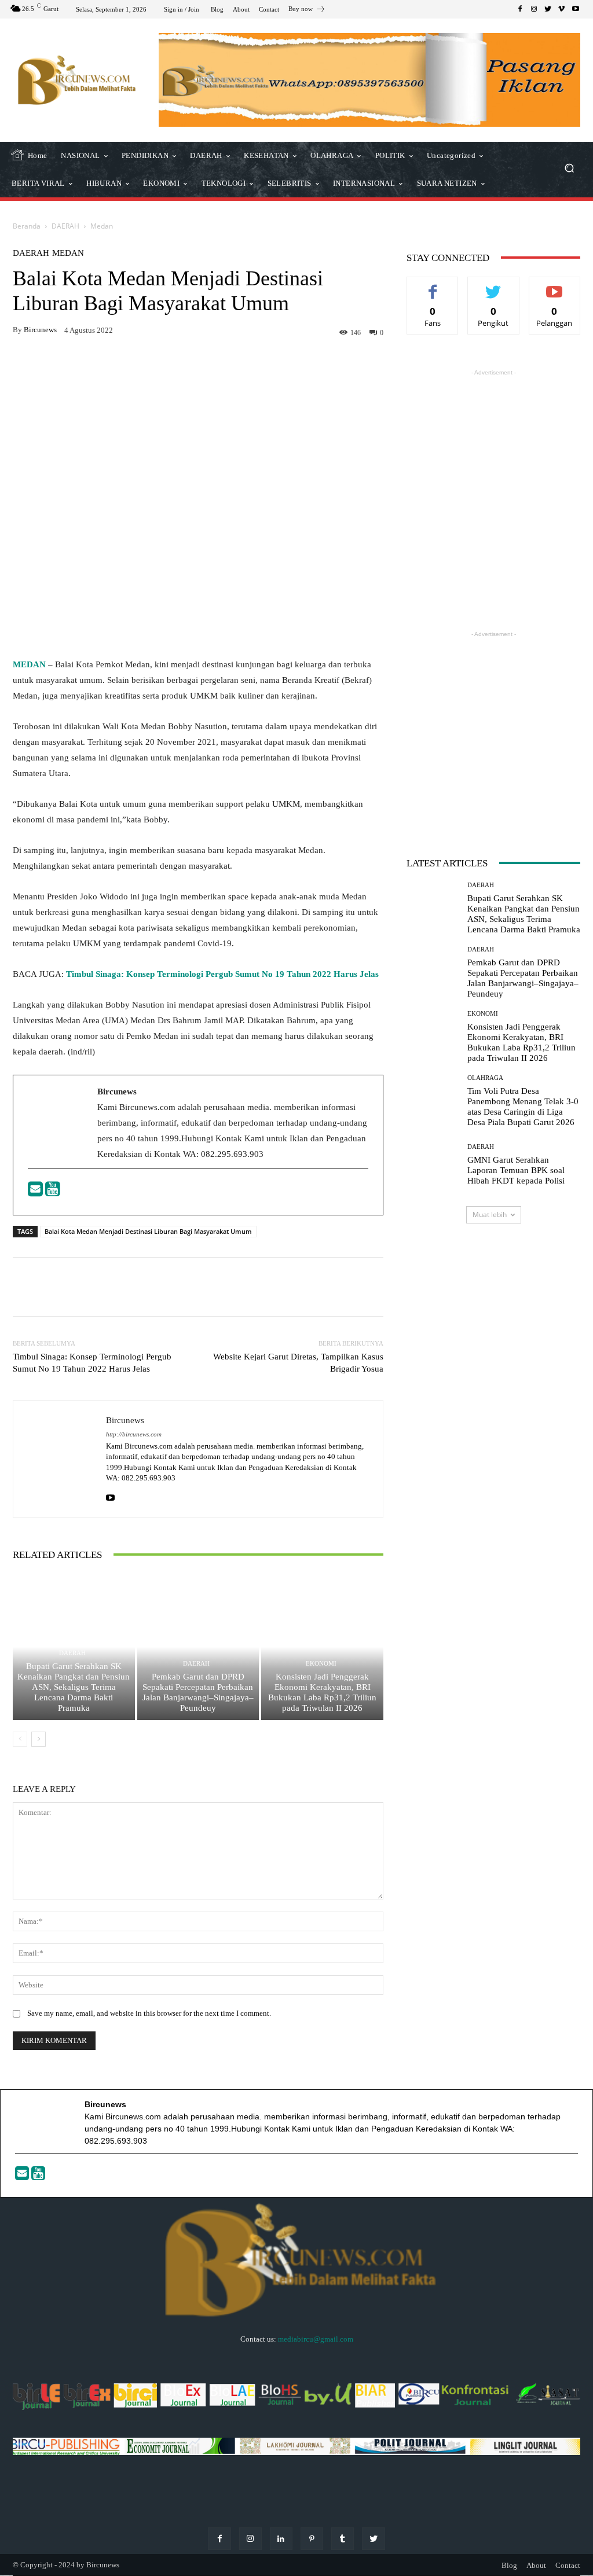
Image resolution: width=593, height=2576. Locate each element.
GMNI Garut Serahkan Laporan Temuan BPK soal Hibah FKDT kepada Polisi (516, 1170)
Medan (102, 226)
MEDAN (29, 664)
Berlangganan (557, 286)
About (536, 2565)
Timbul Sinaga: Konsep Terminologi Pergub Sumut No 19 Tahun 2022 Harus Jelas (222, 974)
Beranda (27, 226)
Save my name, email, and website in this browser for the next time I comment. (149, 2013)
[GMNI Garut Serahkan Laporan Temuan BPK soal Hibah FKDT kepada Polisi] (433, 1165)
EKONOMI (321, 1664)
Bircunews (40, 330)
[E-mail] (36, 1192)
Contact (568, 2565)
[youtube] (110, 1496)
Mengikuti (493, 286)
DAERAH (65, 226)
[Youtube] (53, 1192)
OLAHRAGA (485, 1078)
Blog (509, 2565)
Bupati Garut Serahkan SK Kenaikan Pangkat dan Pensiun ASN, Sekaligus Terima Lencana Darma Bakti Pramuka (74, 1687)
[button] (569, 169)
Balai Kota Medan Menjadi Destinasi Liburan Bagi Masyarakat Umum (148, 1231)
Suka (433, 286)
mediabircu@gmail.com (316, 2339)
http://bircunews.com (134, 1434)
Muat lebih (490, 1214)
